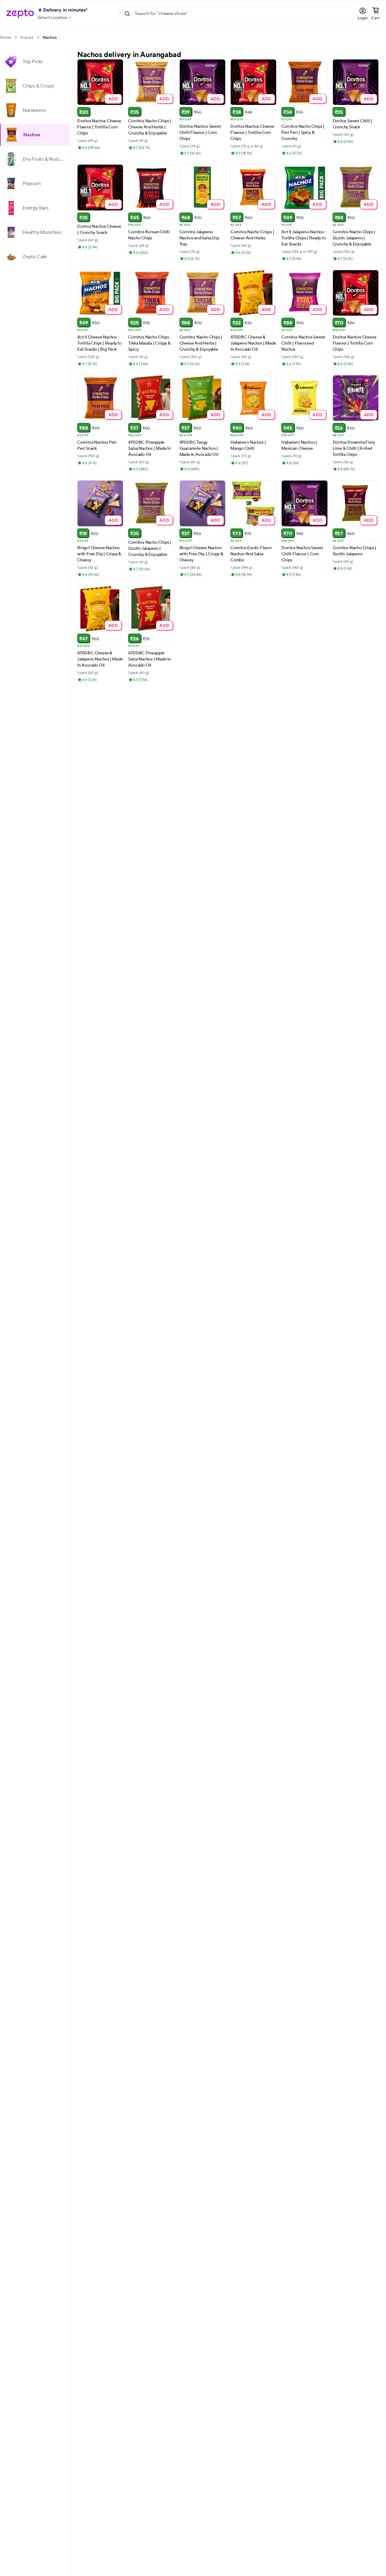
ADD (113, 99)
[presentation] (16, 37)
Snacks (27, 38)
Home (5, 38)
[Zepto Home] (20, 14)
